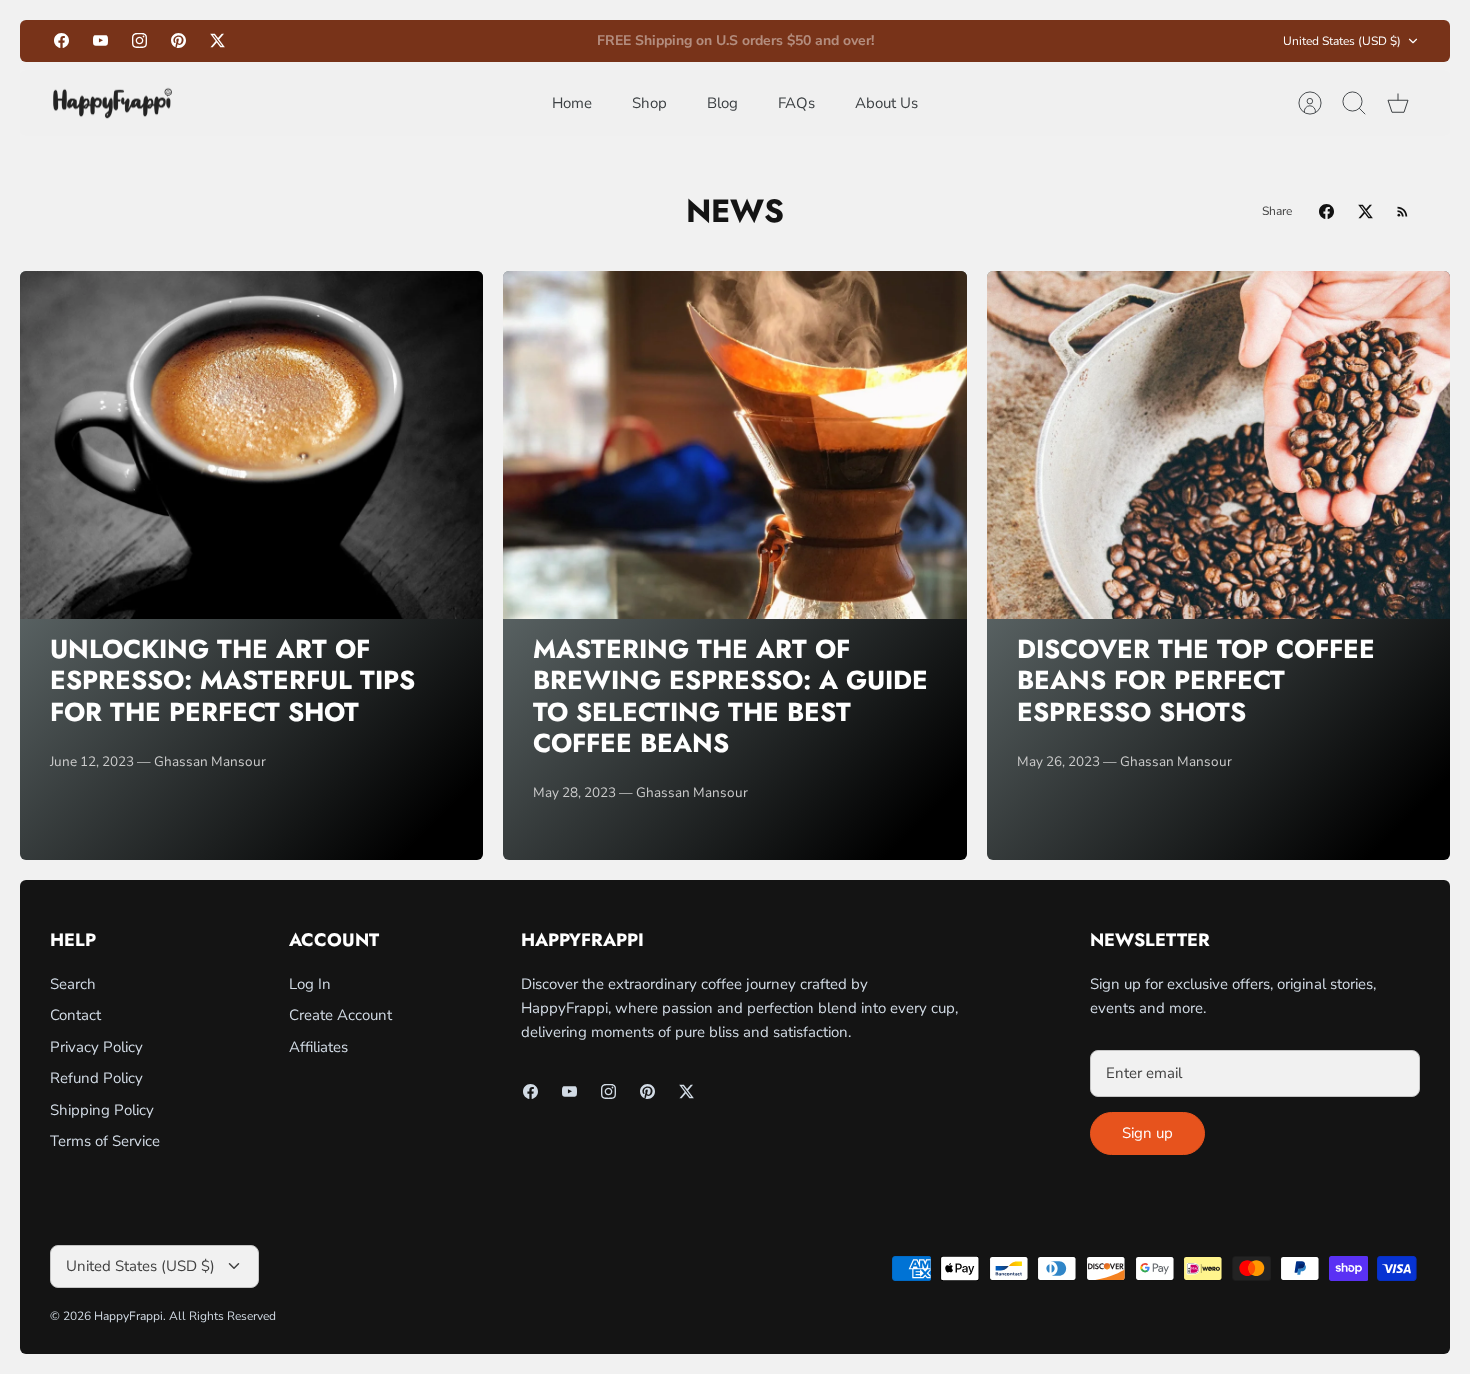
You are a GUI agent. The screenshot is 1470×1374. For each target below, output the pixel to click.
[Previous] (496, 41)
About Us (886, 103)
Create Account (340, 1015)
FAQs (796, 103)
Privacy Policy (96, 1047)
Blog (722, 103)
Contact (75, 1015)
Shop (649, 103)
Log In (310, 984)
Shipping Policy (102, 1110)
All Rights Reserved (222, 1316)
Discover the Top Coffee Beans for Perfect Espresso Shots (1196, 680)
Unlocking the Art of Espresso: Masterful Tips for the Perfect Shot (232, 680)
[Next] (974, 41)
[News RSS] (1402, 211)
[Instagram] (139, 40)
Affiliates (318, 1047)
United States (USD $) (1342, 41)
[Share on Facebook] (1326, 211)
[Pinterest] (178, 40)
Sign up (1147, 1133)
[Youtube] (100, 40)
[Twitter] (217, 40)
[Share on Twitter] (1365, 211)
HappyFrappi (128, 1316)
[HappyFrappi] (112, 103)
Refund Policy (96, 1078)
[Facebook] (61, 40)
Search (73, 984)
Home (572, 103)
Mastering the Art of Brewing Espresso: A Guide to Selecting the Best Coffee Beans (730, 696)
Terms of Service (105, 1141)
